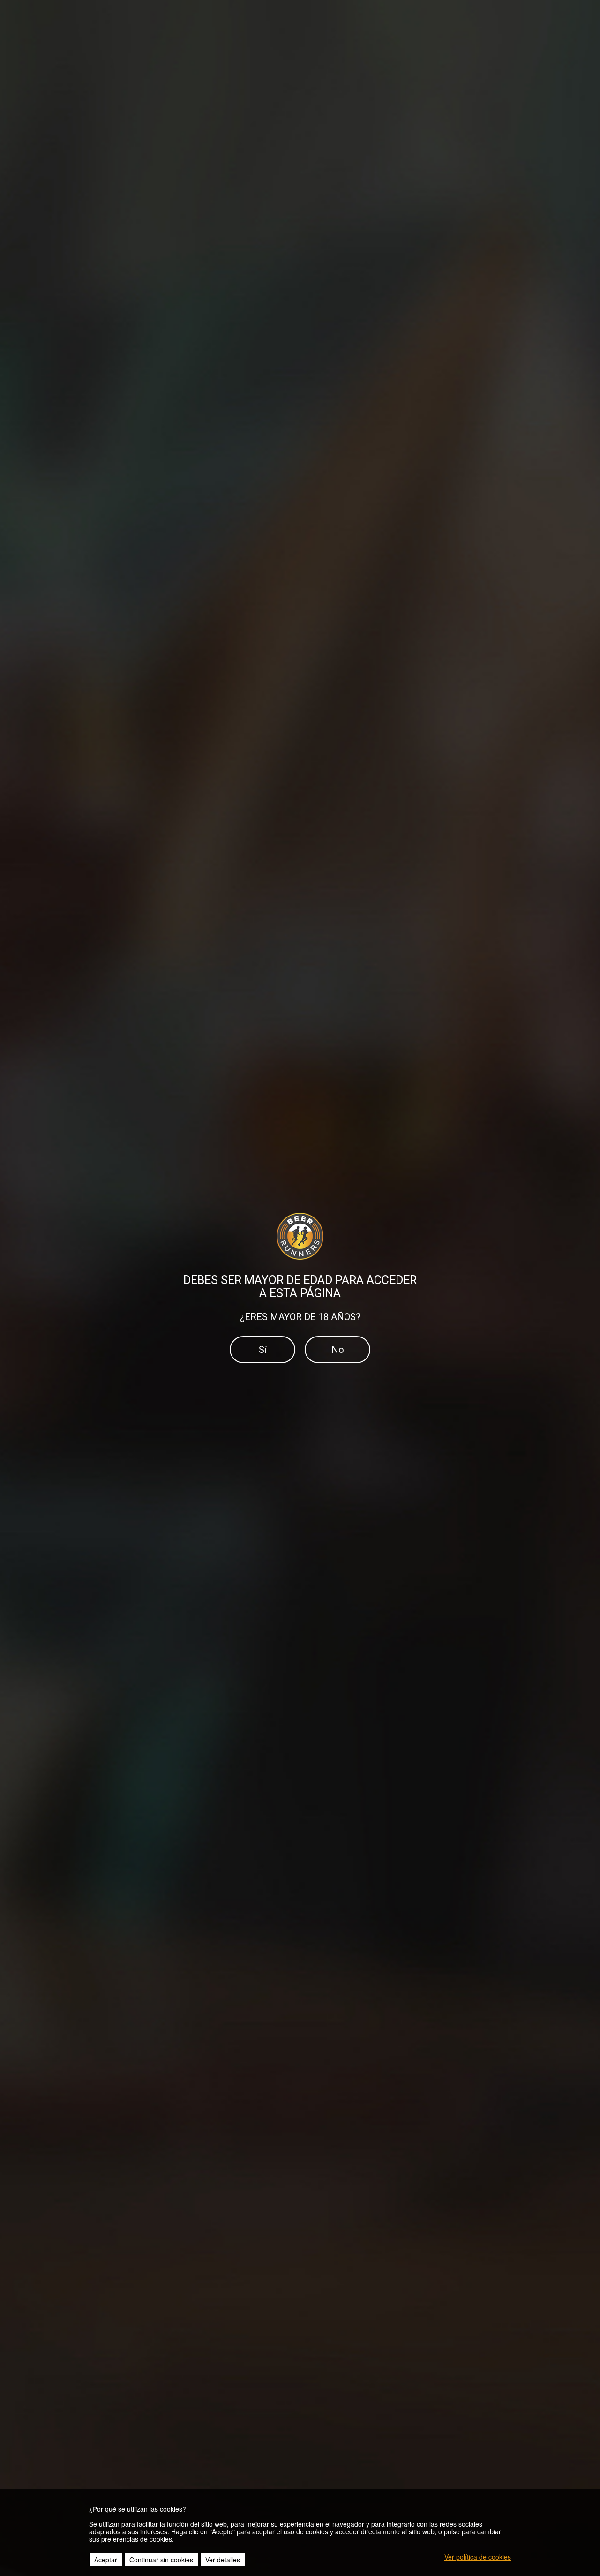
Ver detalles (223, 2560)
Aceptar (106, 2560)
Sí (263, 1350)
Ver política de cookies (478, 2557)
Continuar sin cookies (161, 2560)
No (338, 1350)
